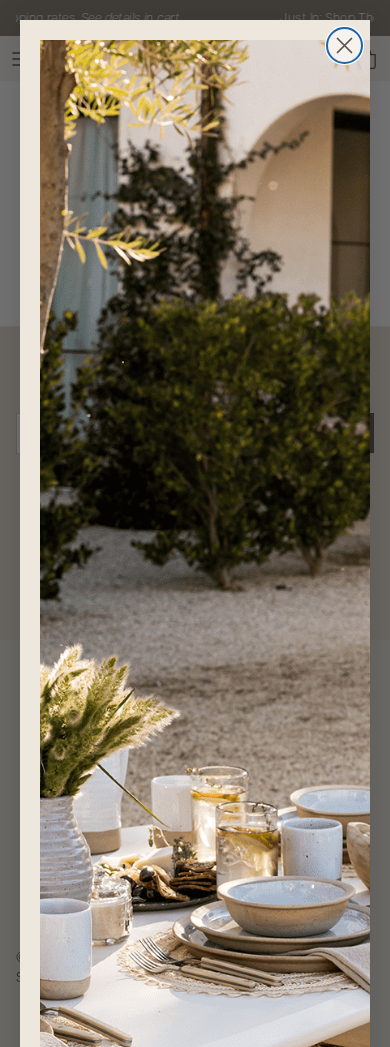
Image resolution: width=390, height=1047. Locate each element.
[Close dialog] (344, 45)
